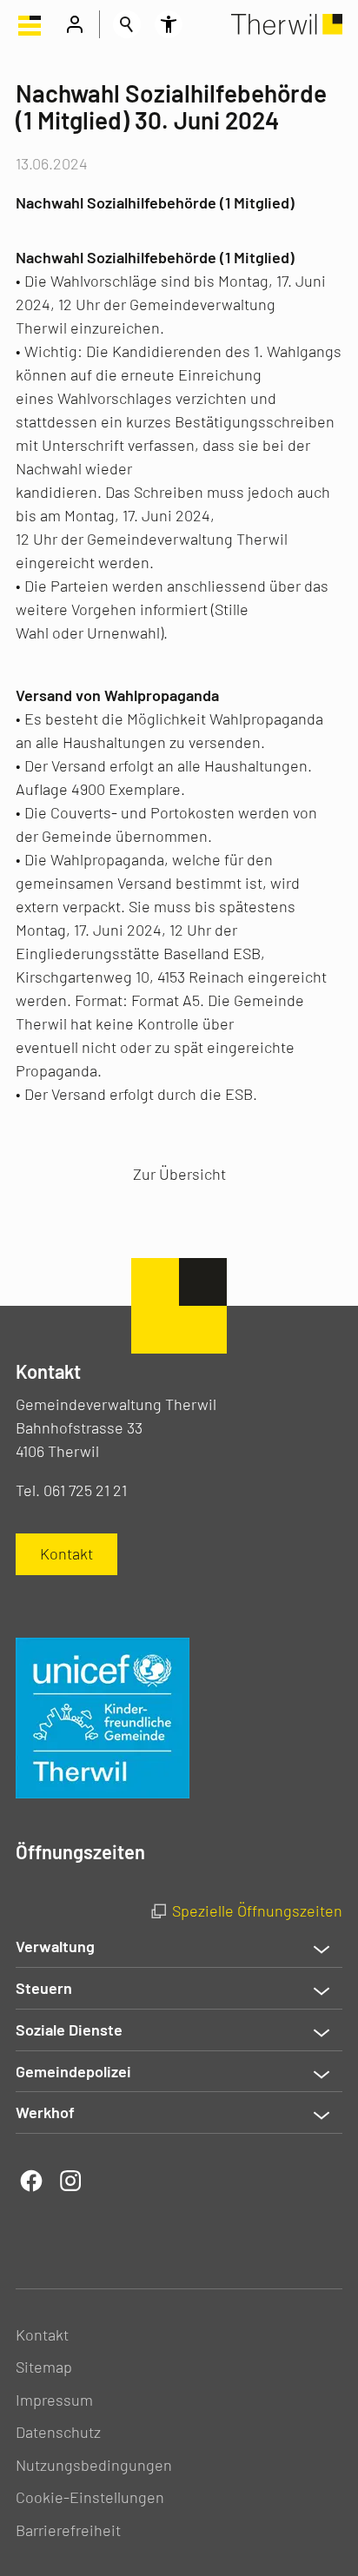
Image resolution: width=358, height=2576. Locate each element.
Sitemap (44, 2367)
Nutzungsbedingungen (94, 2465)
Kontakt (42, 2334)
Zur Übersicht (179, 1174)
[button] (30, 24)
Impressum (54, 2400)
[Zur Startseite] (287, 24)
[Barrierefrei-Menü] (169, 24)
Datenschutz (58, 2432)
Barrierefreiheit (68, 2530)
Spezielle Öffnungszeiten (257, 1910)
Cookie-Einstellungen (90, 2497)
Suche (127, 24)
